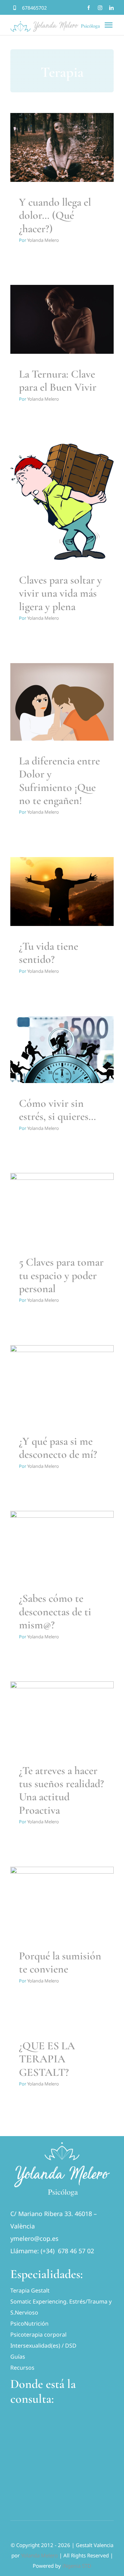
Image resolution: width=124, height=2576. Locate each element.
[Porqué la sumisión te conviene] (62, 1901)
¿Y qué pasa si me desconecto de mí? (58, 1448)
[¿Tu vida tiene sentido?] (62, 892)
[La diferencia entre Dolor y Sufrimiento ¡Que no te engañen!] (62, 702)
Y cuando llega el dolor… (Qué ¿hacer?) (55, 215)
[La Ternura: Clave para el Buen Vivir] (62, 319)
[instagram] (100, 8)
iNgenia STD (77, 2566)
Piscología (62, 161)
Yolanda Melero (43, 240)
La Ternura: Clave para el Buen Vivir (58, 380)
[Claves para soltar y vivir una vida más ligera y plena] (62, 502)
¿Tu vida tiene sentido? (49, 953)
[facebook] (89, 8)
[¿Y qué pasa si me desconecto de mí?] (62, 1383)
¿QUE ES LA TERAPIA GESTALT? (47, 2059)
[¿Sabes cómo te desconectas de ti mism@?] (62, 1544)
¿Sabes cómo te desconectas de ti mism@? (55, 1611)
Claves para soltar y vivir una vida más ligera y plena (60, 593)
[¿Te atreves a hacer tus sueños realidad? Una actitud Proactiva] (62, 1716)
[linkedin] (111, 8)
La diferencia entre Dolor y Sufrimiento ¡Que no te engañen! (59, 781)
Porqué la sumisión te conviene (60, 1962)
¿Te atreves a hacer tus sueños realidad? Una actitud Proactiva (61, 1790)
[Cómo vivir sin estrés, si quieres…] (62, 1050)
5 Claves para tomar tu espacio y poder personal (61, 1275)
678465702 (34, 8)
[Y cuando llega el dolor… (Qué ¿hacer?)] (62, 147)
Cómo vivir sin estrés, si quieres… (58, 1110)
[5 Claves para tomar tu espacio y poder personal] (62, 1207)
